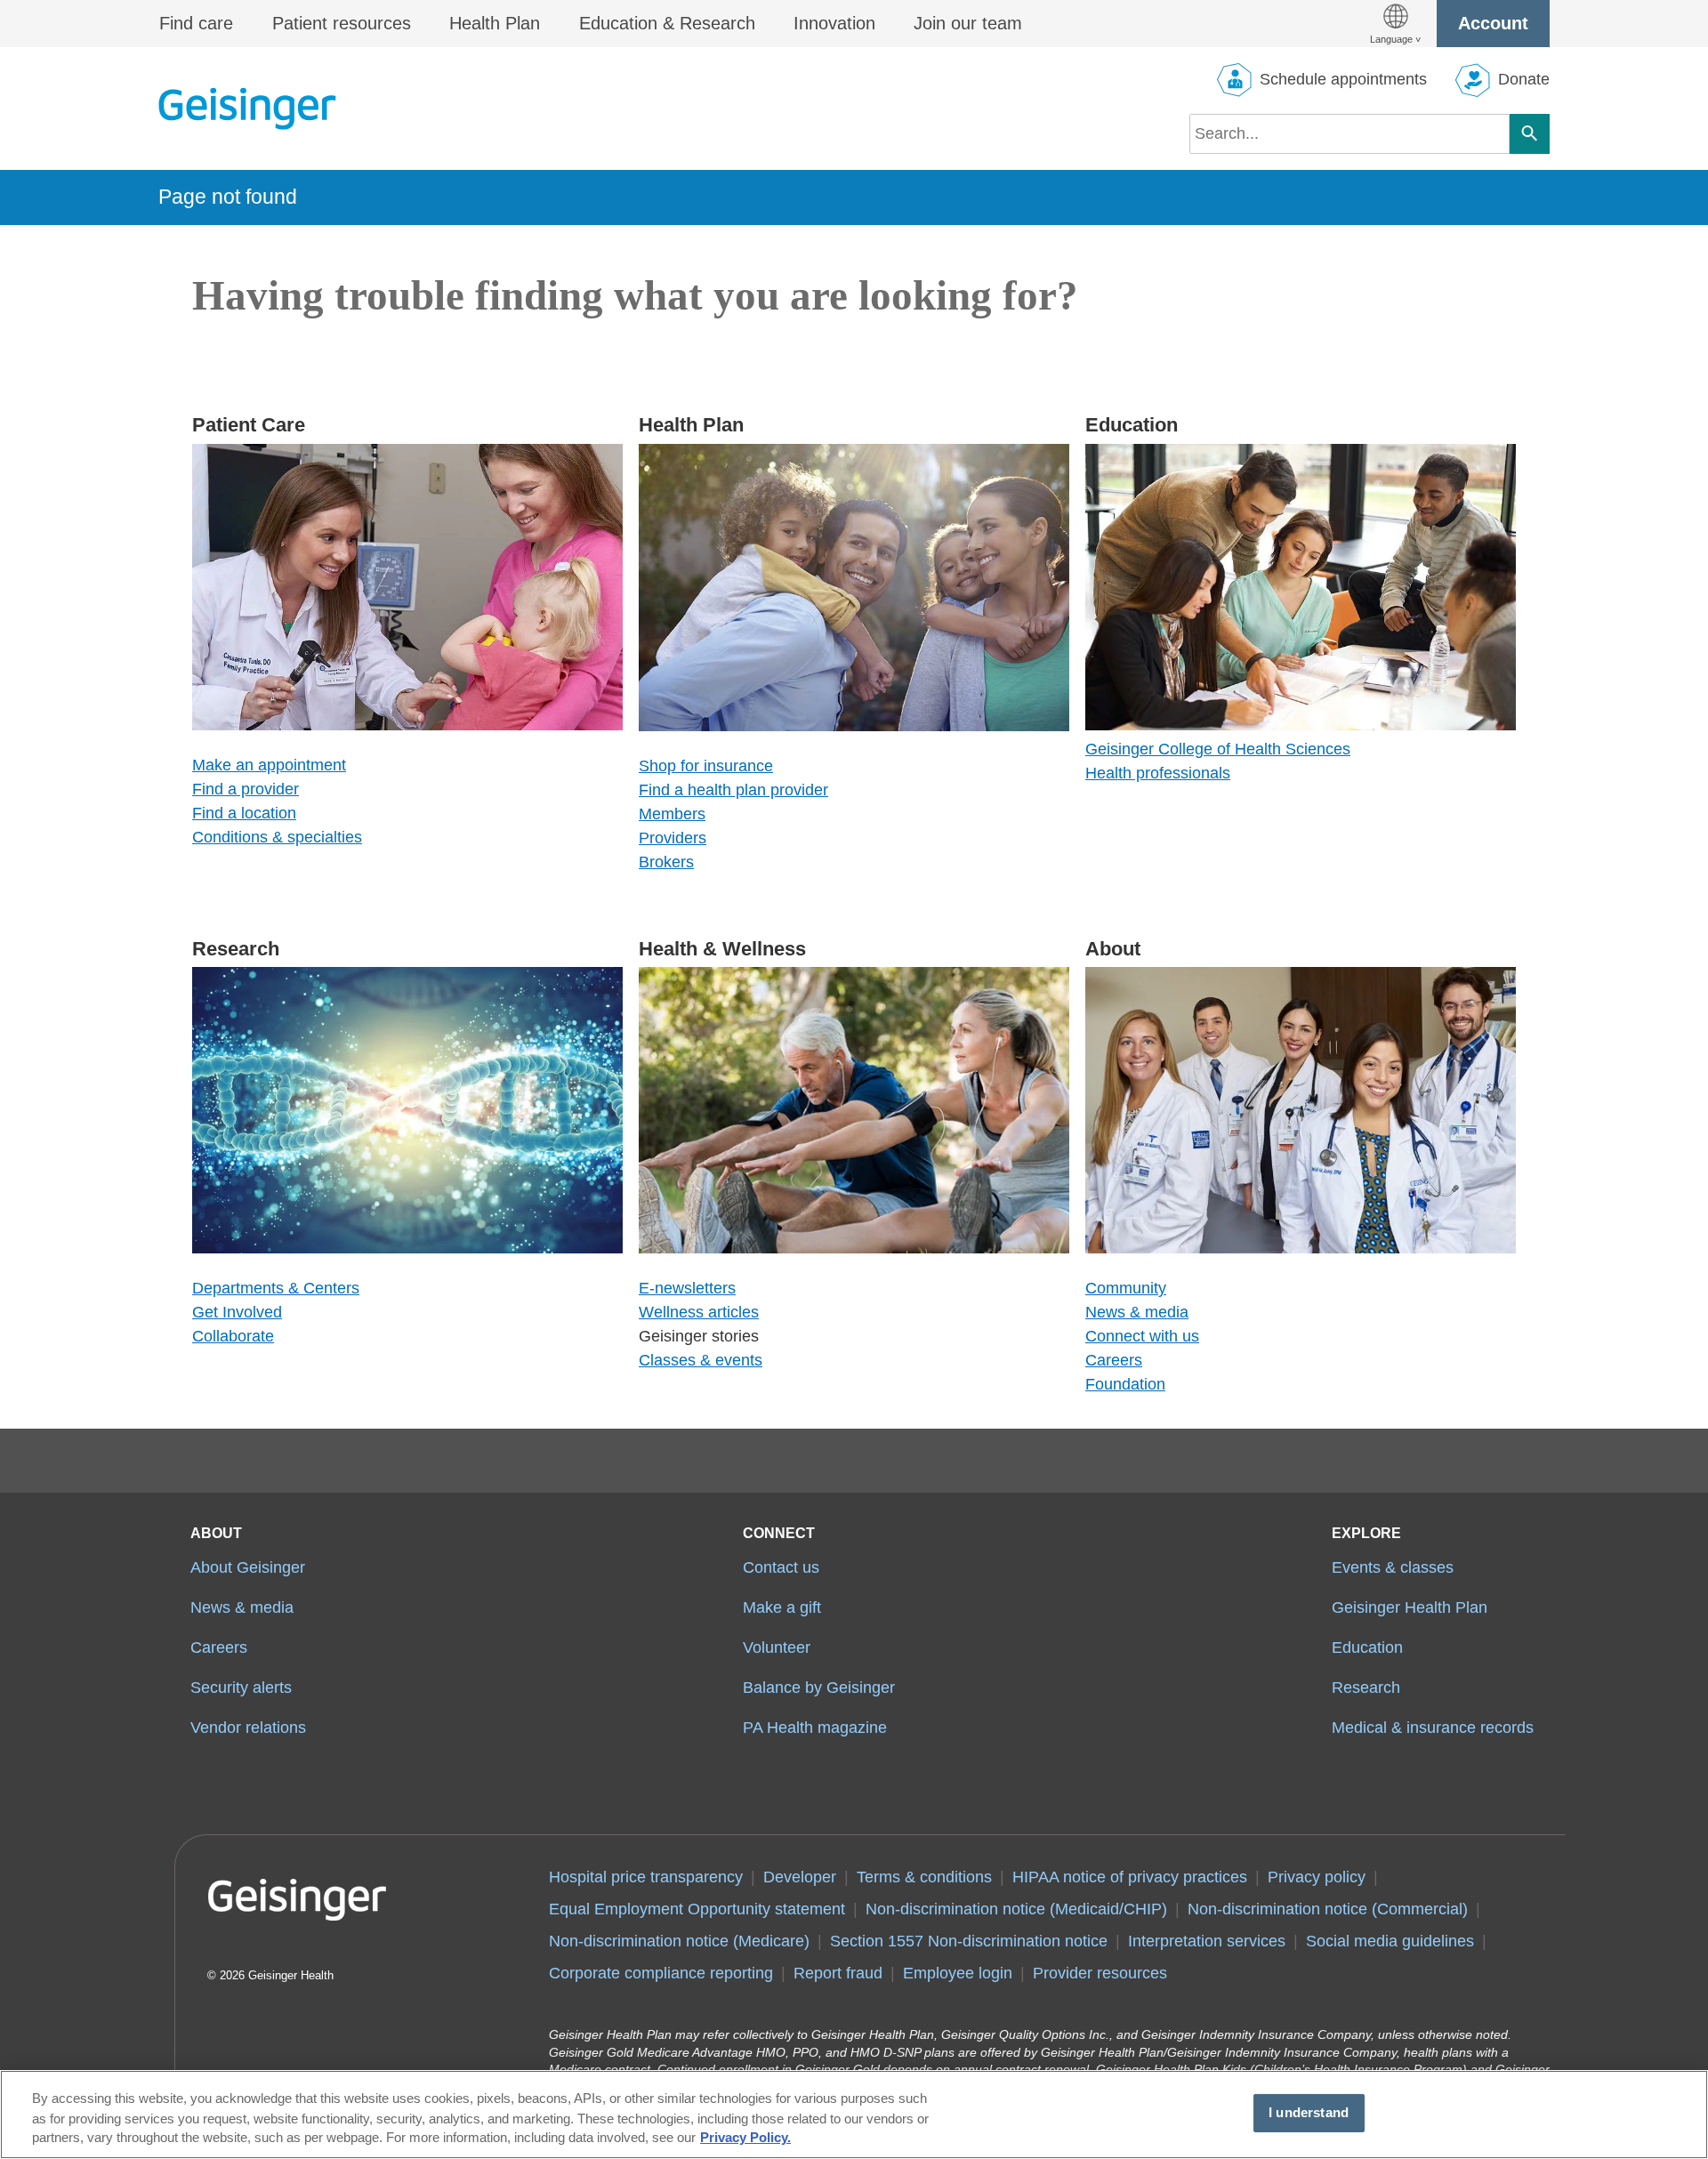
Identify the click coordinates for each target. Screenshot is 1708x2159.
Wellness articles (699, 1312)
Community (1126, 1288)
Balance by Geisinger (819, 1688)
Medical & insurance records (1433, 1728)
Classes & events (701, 1360)
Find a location (244, 813)
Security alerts (241, 1688)
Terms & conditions (924, 1877)
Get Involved (237, 1312)
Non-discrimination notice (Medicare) (679, 1941)
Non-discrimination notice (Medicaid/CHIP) (1016, 1909)
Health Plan (495, 23)
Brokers (666, 862)
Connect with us (1142, 1336)
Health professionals (1158, 773)
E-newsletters (687, 1288)
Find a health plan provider (733, 790)
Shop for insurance (706, 766)
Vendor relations (248, 1728)
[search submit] (1530, 134)
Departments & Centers (276, 1288)
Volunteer (777, 1647)
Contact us (781, 1567)
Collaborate (233, 1336)
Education (1367, 1647)
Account (1493, 23)
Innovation (834, 23)
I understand (1309, 2113)
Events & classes (1393, 1567)
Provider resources (1100, 1973)
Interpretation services (1207, 1941)
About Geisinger (248, 1567)
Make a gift (782, 1607)
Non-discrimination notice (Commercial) (1328, 1909)
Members (672, 814)
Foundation (1125, 1384)
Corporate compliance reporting (661, 1973)
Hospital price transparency (646, 1877)
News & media (1137, 1312)
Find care (196, 23)
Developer (800, 1877)
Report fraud (838, 1973)
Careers (1114, 1360)
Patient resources (342, 23)
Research (1366, 1688)
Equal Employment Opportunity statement (697, 1909)
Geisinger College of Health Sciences (1218, 749)
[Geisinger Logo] (247, 109)
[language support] (1395, 24)
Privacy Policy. (745, 2139)
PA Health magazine (815, 1728)
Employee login (958, 1973)
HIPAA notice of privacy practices (1130, 1877)
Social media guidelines (1390, 1941)
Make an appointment (269, 765)
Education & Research (667, 23)
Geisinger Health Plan (1410, 1607)
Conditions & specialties (277, 837)
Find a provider (246, 789)
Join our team (968, 23)
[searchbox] (1349, 134)
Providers (673, 838)
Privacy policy (1317, 1877)
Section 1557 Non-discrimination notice (969, 1941)
